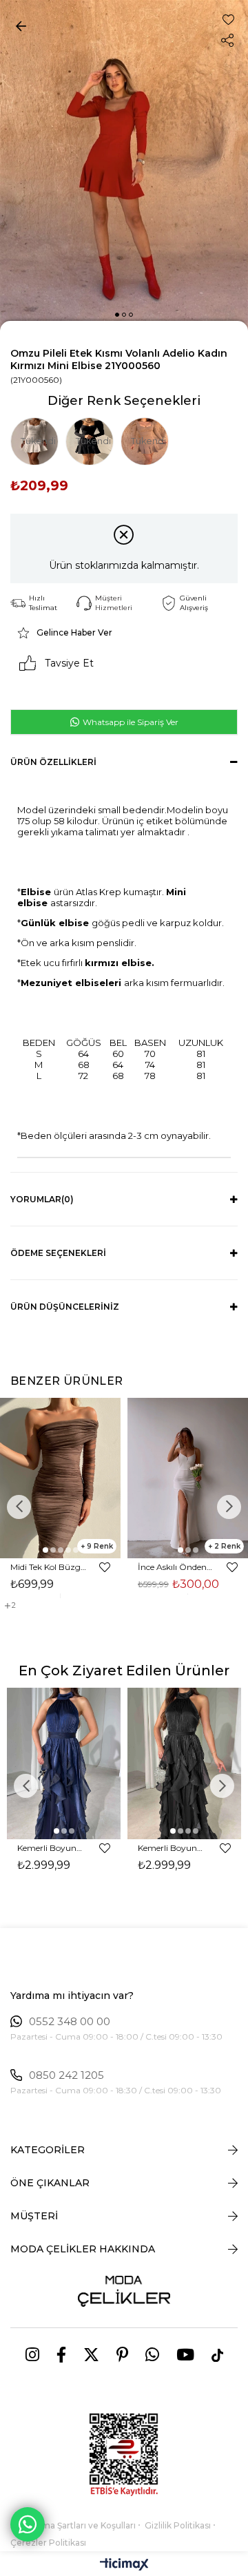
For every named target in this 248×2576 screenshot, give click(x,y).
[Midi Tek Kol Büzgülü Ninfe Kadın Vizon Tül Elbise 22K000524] (60, 1478)
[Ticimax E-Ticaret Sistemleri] (124, 2565)
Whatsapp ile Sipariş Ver (130, 722)
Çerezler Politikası (48, 2543)
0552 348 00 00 (70, 2022)
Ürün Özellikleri (53, 762)
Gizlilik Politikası (178, 2525)
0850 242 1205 (66, 2075)
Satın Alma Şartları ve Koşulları (73, 2525)
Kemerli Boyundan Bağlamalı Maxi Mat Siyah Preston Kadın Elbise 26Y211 (172, 1848)
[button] (117, 315)
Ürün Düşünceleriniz (65, 1307)
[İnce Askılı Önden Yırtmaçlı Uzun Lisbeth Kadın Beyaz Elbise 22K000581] (188, 1478)
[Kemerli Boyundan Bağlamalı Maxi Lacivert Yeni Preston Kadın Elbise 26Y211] (64, 1763)
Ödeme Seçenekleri (58, 1253)
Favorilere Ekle (105, 1567)
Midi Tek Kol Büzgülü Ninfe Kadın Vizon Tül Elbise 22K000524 (48, 1567)
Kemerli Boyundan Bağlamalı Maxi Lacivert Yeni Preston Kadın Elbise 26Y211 (52, 1848)
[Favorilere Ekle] (228, 20)
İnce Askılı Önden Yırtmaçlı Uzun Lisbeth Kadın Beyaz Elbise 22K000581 (176, 1567)
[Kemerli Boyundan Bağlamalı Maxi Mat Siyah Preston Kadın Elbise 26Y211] (184, 1763)
